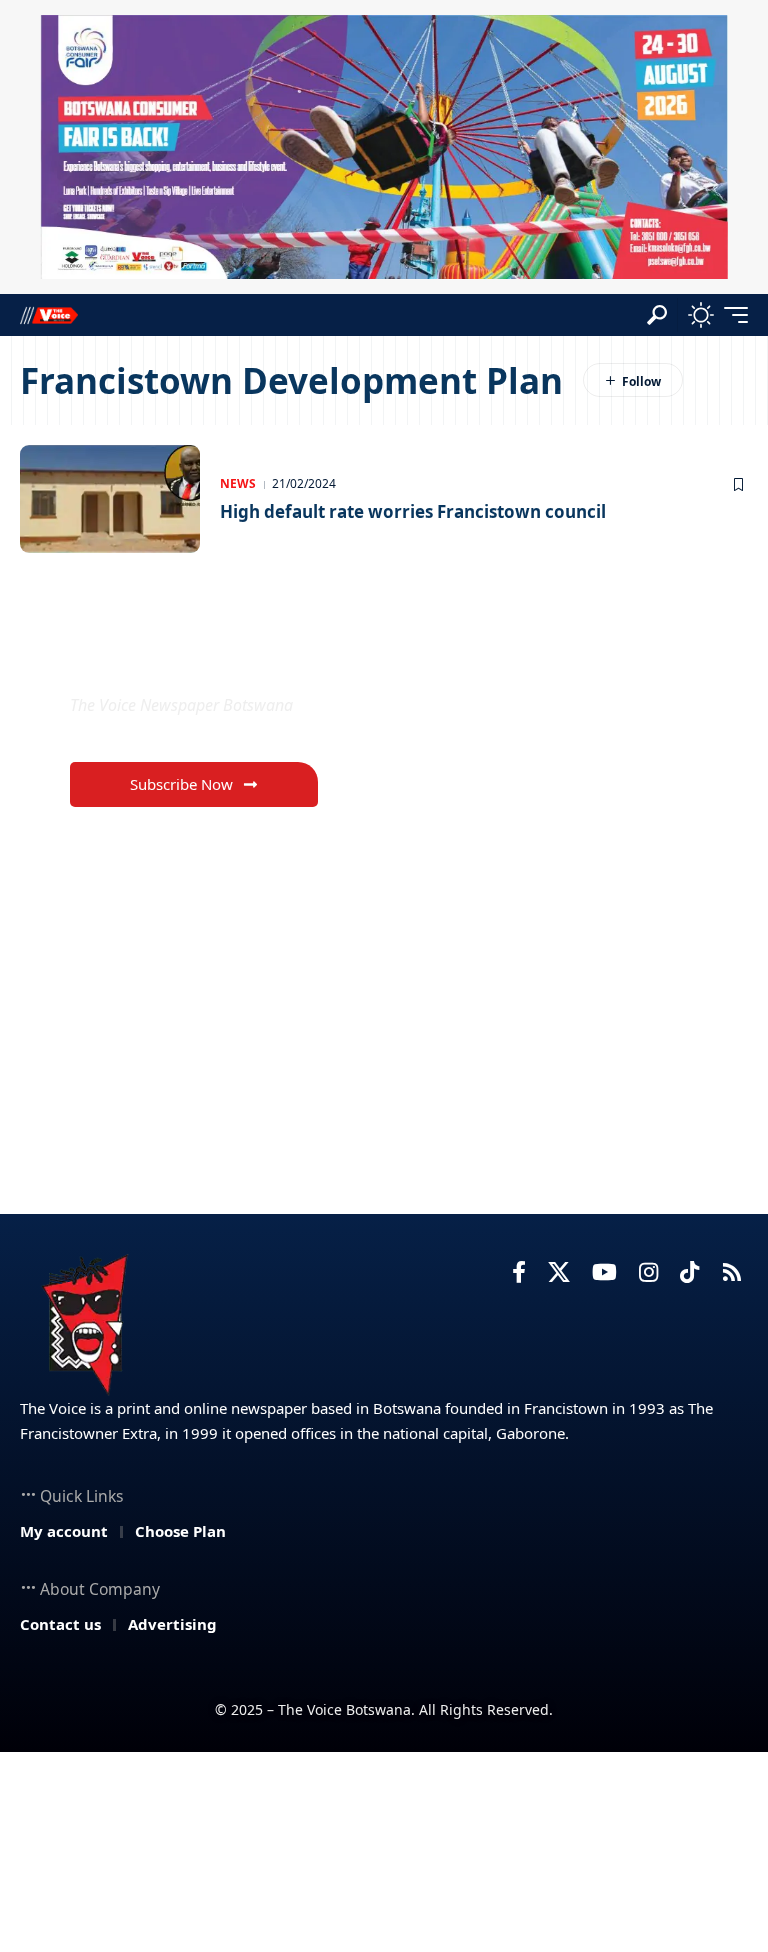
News (238, 483)
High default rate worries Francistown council (413, 511)
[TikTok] (689, 1272)
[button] (657, 315)
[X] (559, 1272)
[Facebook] (519, 1272)
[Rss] (732, 1272)
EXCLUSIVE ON (175, 657)
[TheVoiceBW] (49, 314)
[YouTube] (604, 1272)
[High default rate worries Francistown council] (110, 499)
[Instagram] (648, 1272)
